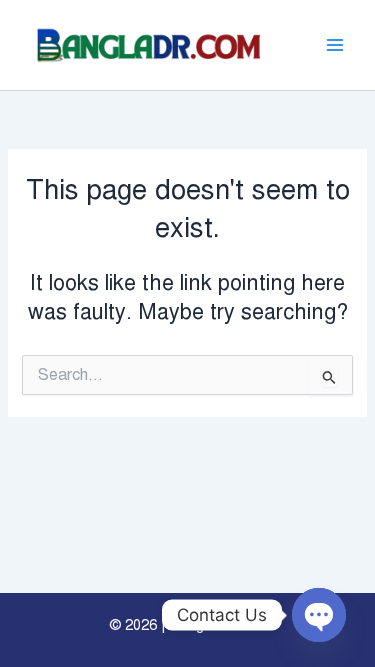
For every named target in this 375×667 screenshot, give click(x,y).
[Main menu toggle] (335, 45)
